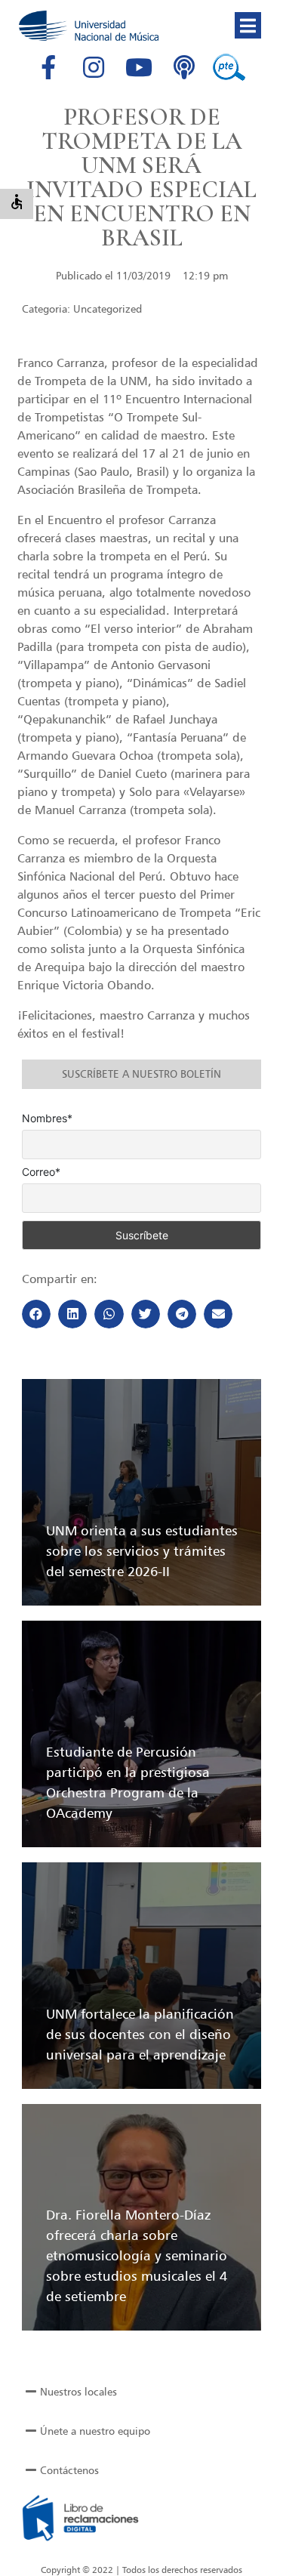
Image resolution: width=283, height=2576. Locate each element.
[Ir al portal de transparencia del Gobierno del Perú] (229, 67)
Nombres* (47, 1118)
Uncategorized (108, 309)
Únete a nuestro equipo (95, 2431)
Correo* (41, 1172)
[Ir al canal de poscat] (184, 67)
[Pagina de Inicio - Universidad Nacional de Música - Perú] (89, 26)
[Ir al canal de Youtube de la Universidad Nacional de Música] (139, 67)
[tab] (142, 2392)
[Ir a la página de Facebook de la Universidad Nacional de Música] (48, 67)
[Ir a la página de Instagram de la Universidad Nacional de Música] (94, 67)
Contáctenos (69, 2470)
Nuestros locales (78, 2391)
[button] (248, 25)
